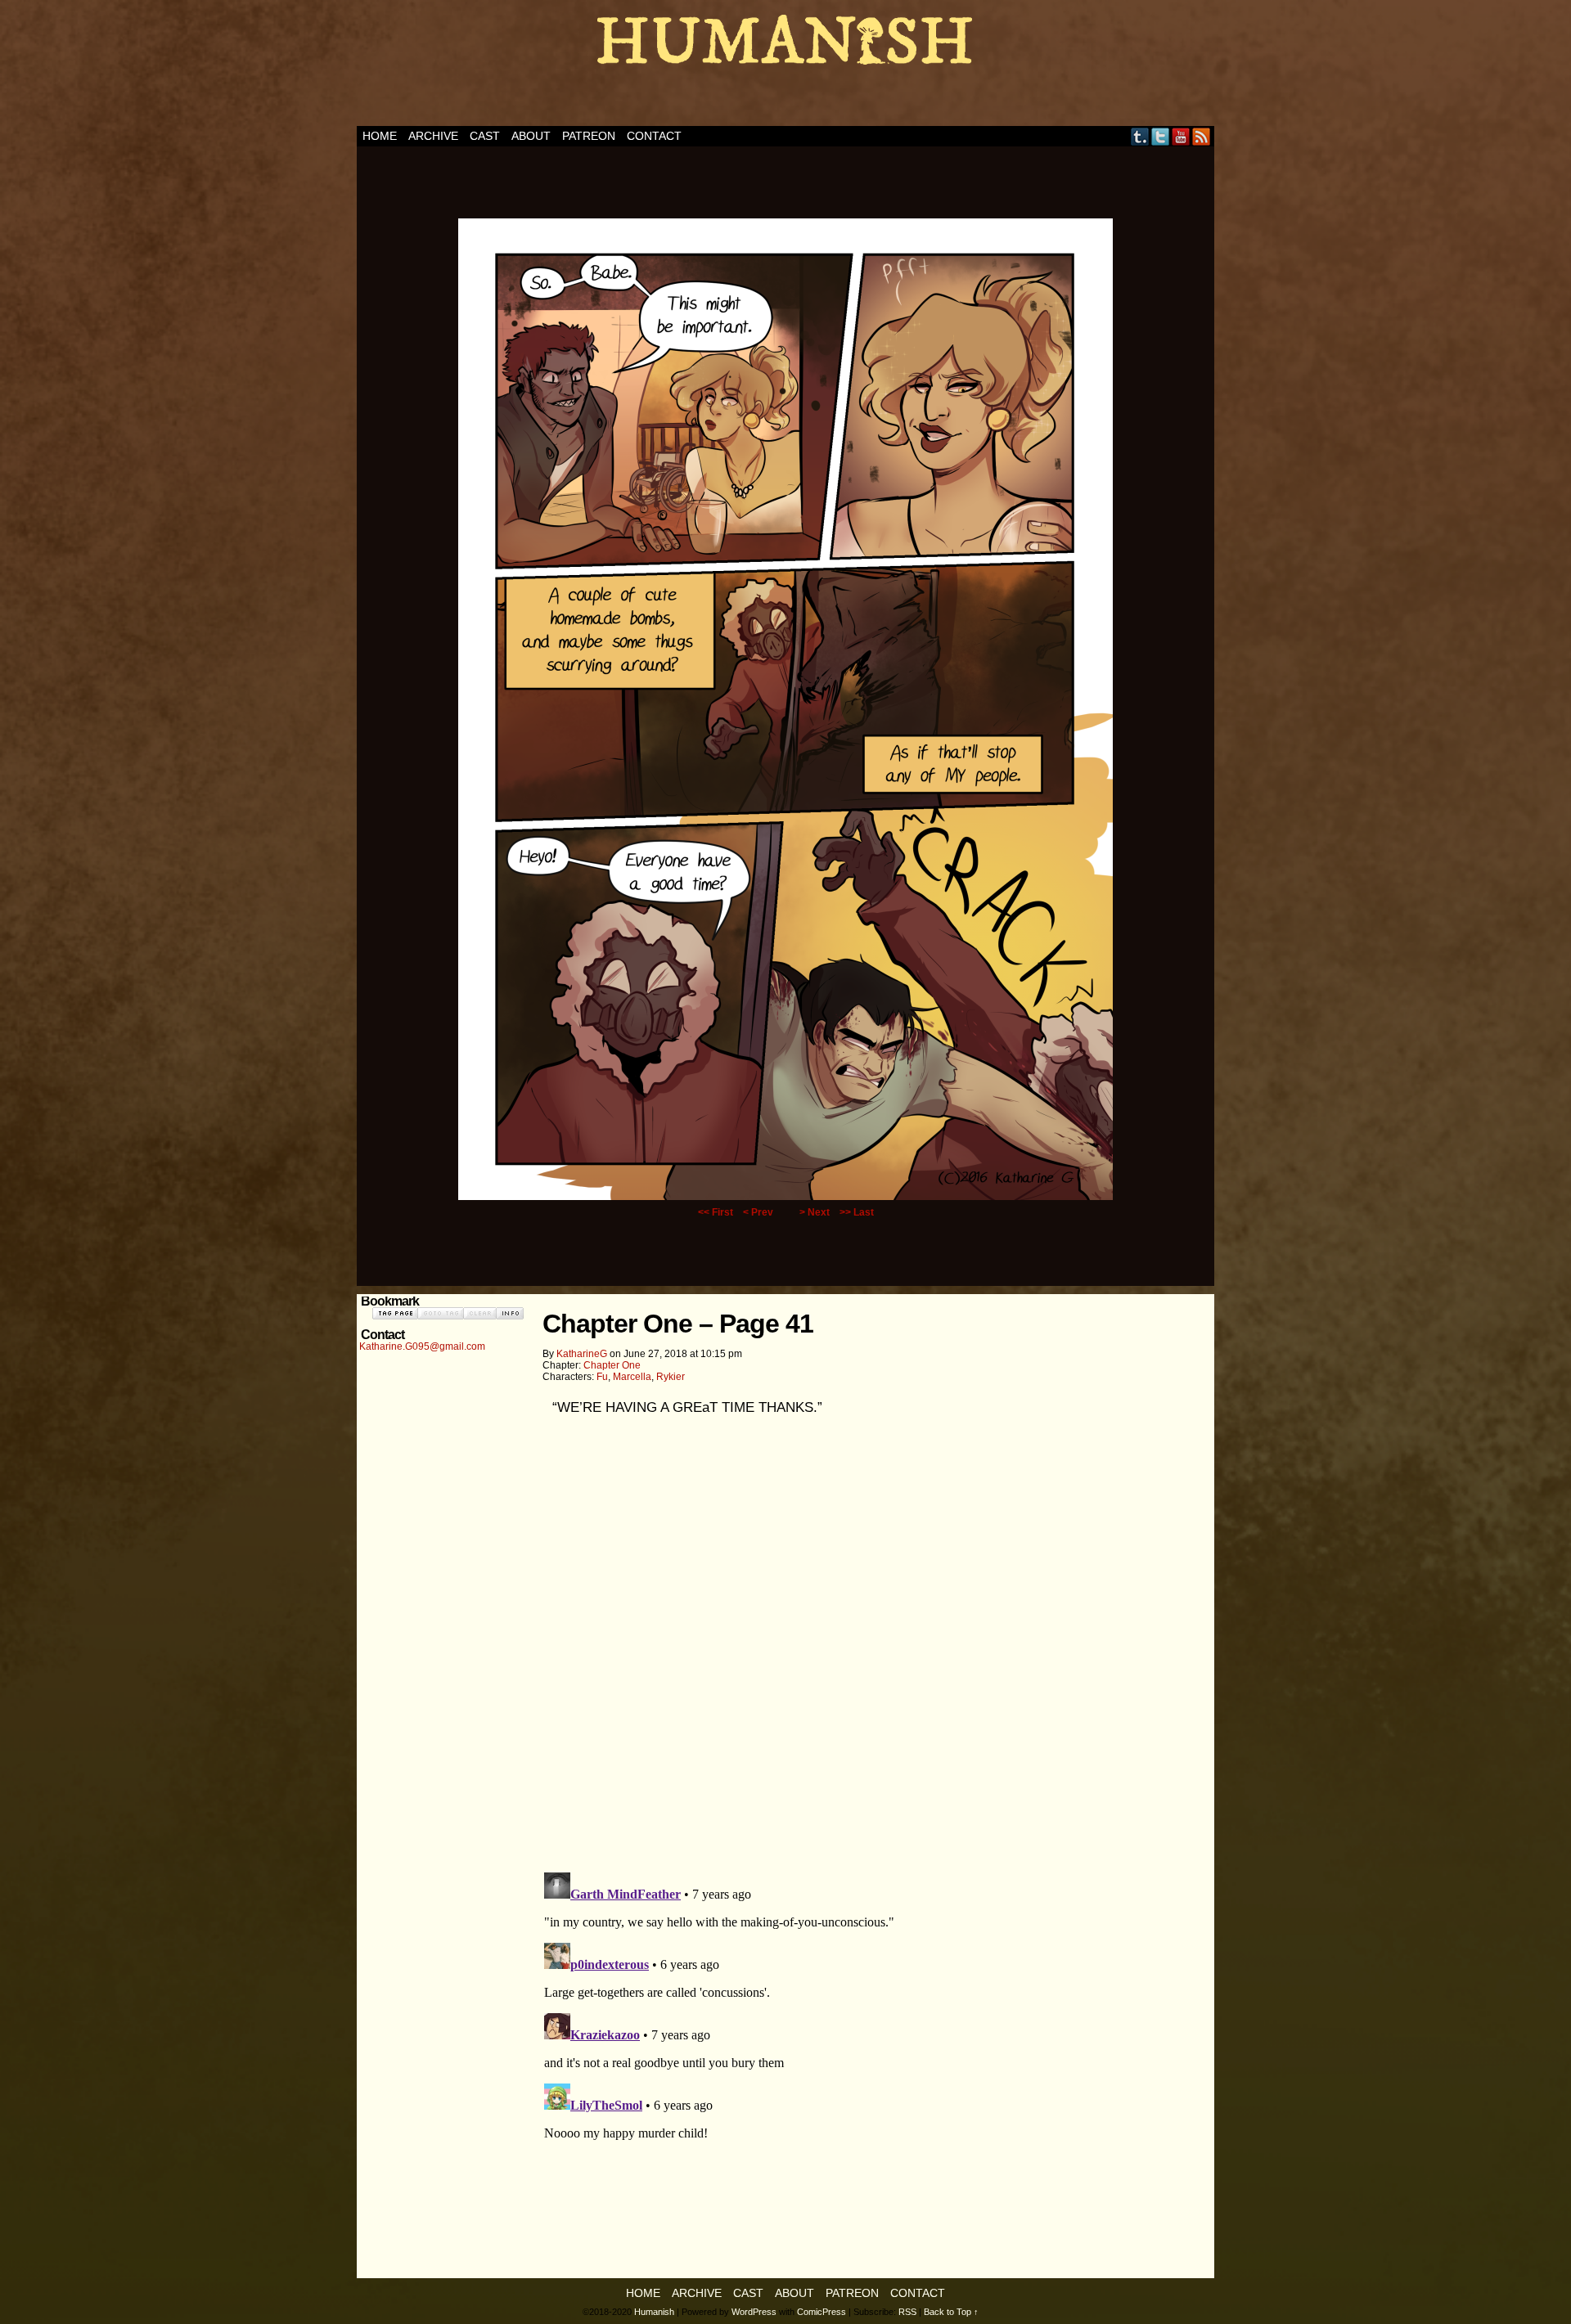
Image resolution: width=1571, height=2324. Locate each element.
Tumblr (1140, 136)
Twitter (1161, 136)
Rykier (671, 1377)
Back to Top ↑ (951, 2312)
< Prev (758, 1212)
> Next (815, 1212)
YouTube (1181, 136)
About (531, 136)
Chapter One (612, 1365)
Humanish (785, 67)
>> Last (857, 1212)
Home (380, 136)
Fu (602, 1377)
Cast (485, 136)
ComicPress (822, 2312)
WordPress (754, 2312)
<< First (716, 1212)
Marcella (632, 1377)
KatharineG (582, 1354)
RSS (1202, 136)
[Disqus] (876, 1649)
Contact (654, 136)
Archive (433, 136)
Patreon (589, 136)
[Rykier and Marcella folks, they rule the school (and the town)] (785, 1196)
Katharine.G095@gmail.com (422, 1346)
